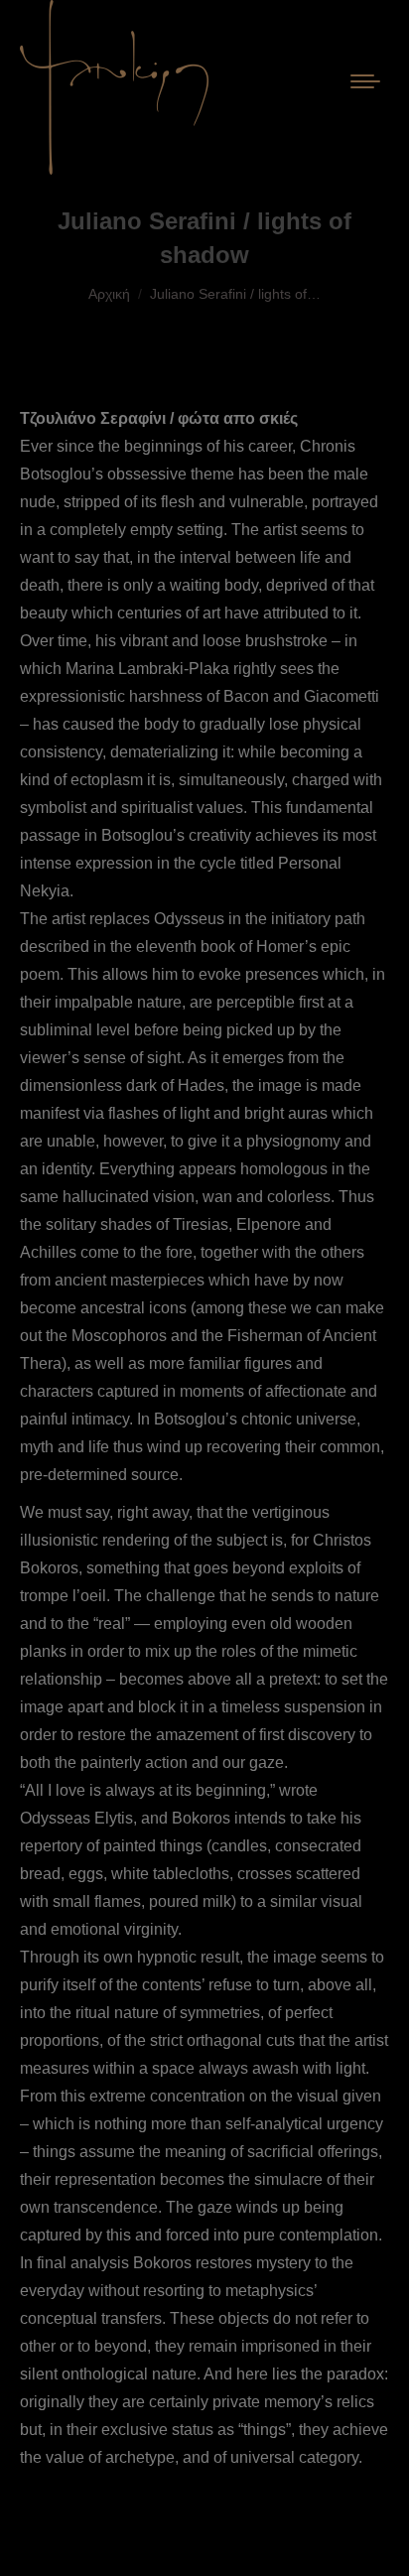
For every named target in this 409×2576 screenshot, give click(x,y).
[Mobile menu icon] (365, 87)
